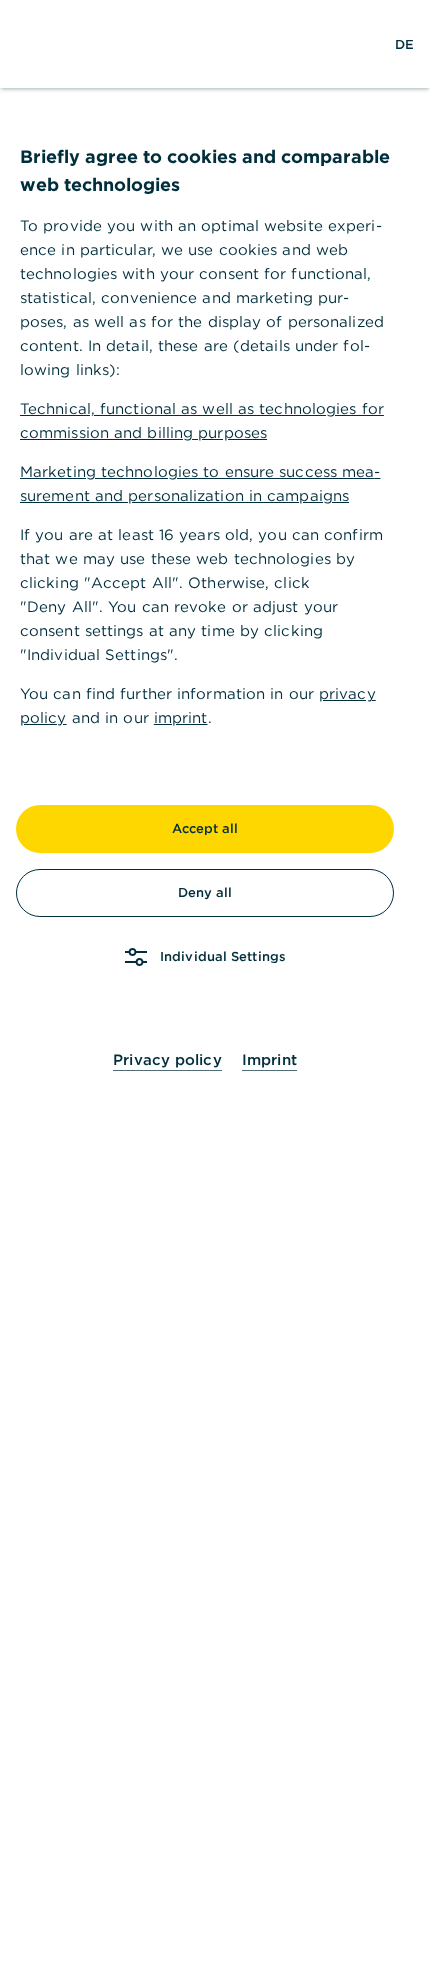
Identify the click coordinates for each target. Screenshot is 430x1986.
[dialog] (215, 993)
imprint (181, 717)
